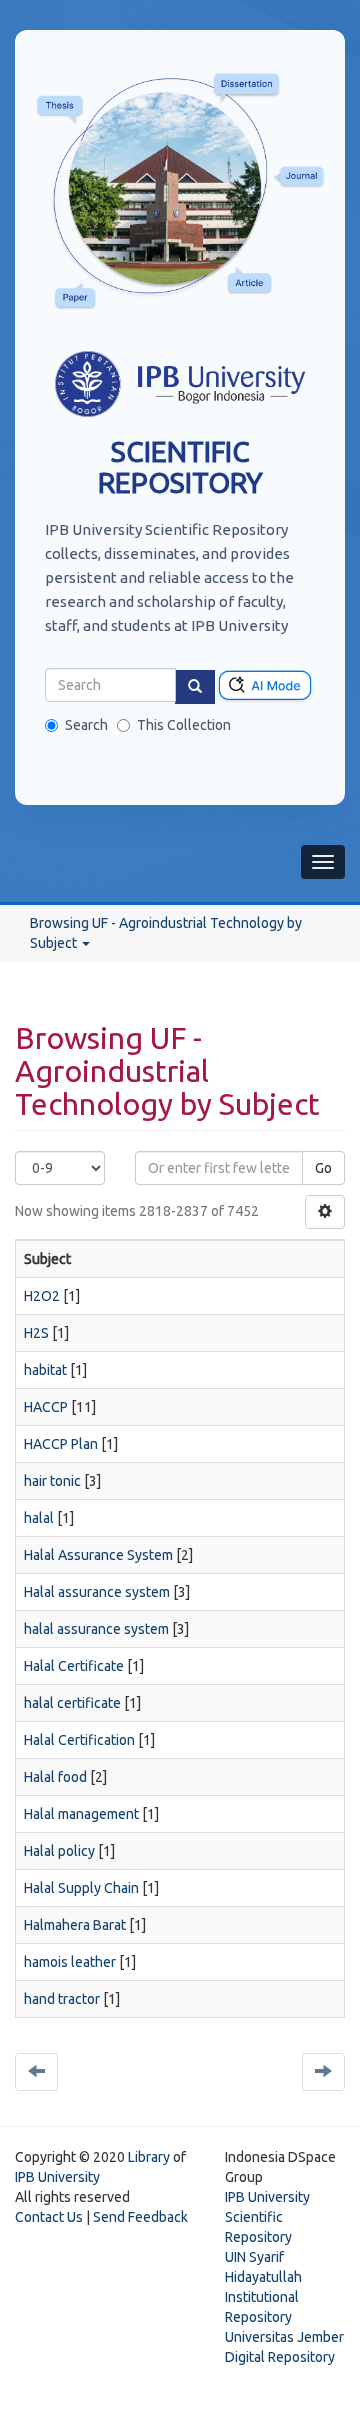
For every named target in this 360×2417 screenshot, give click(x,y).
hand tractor (62, 1999)
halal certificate (72, 1703)
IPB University (57, 2177)
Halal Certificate (74, 1666)
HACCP (46, 1407)
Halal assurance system (97, 1592)
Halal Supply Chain (81, 1888)
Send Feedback (140, 2217)
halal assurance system (96, 1629)
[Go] (195, 687)
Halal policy (59, 1851)
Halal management (81, 1814)
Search (86, 725)
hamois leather (70, 1962)
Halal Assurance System (98, 1555)
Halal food (55, 1777)
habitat (45, 1370)
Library (149, 2157)
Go (323, 1168)
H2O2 (42, 1296)
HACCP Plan (61, 1444)
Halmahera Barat (75, 1925)
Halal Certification (79, 1740)
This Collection (184, 725)
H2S (36, 1333)
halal (39, 1518)
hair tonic (52, 1481)
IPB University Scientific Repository (267, 2217)
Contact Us (49, 2217)
